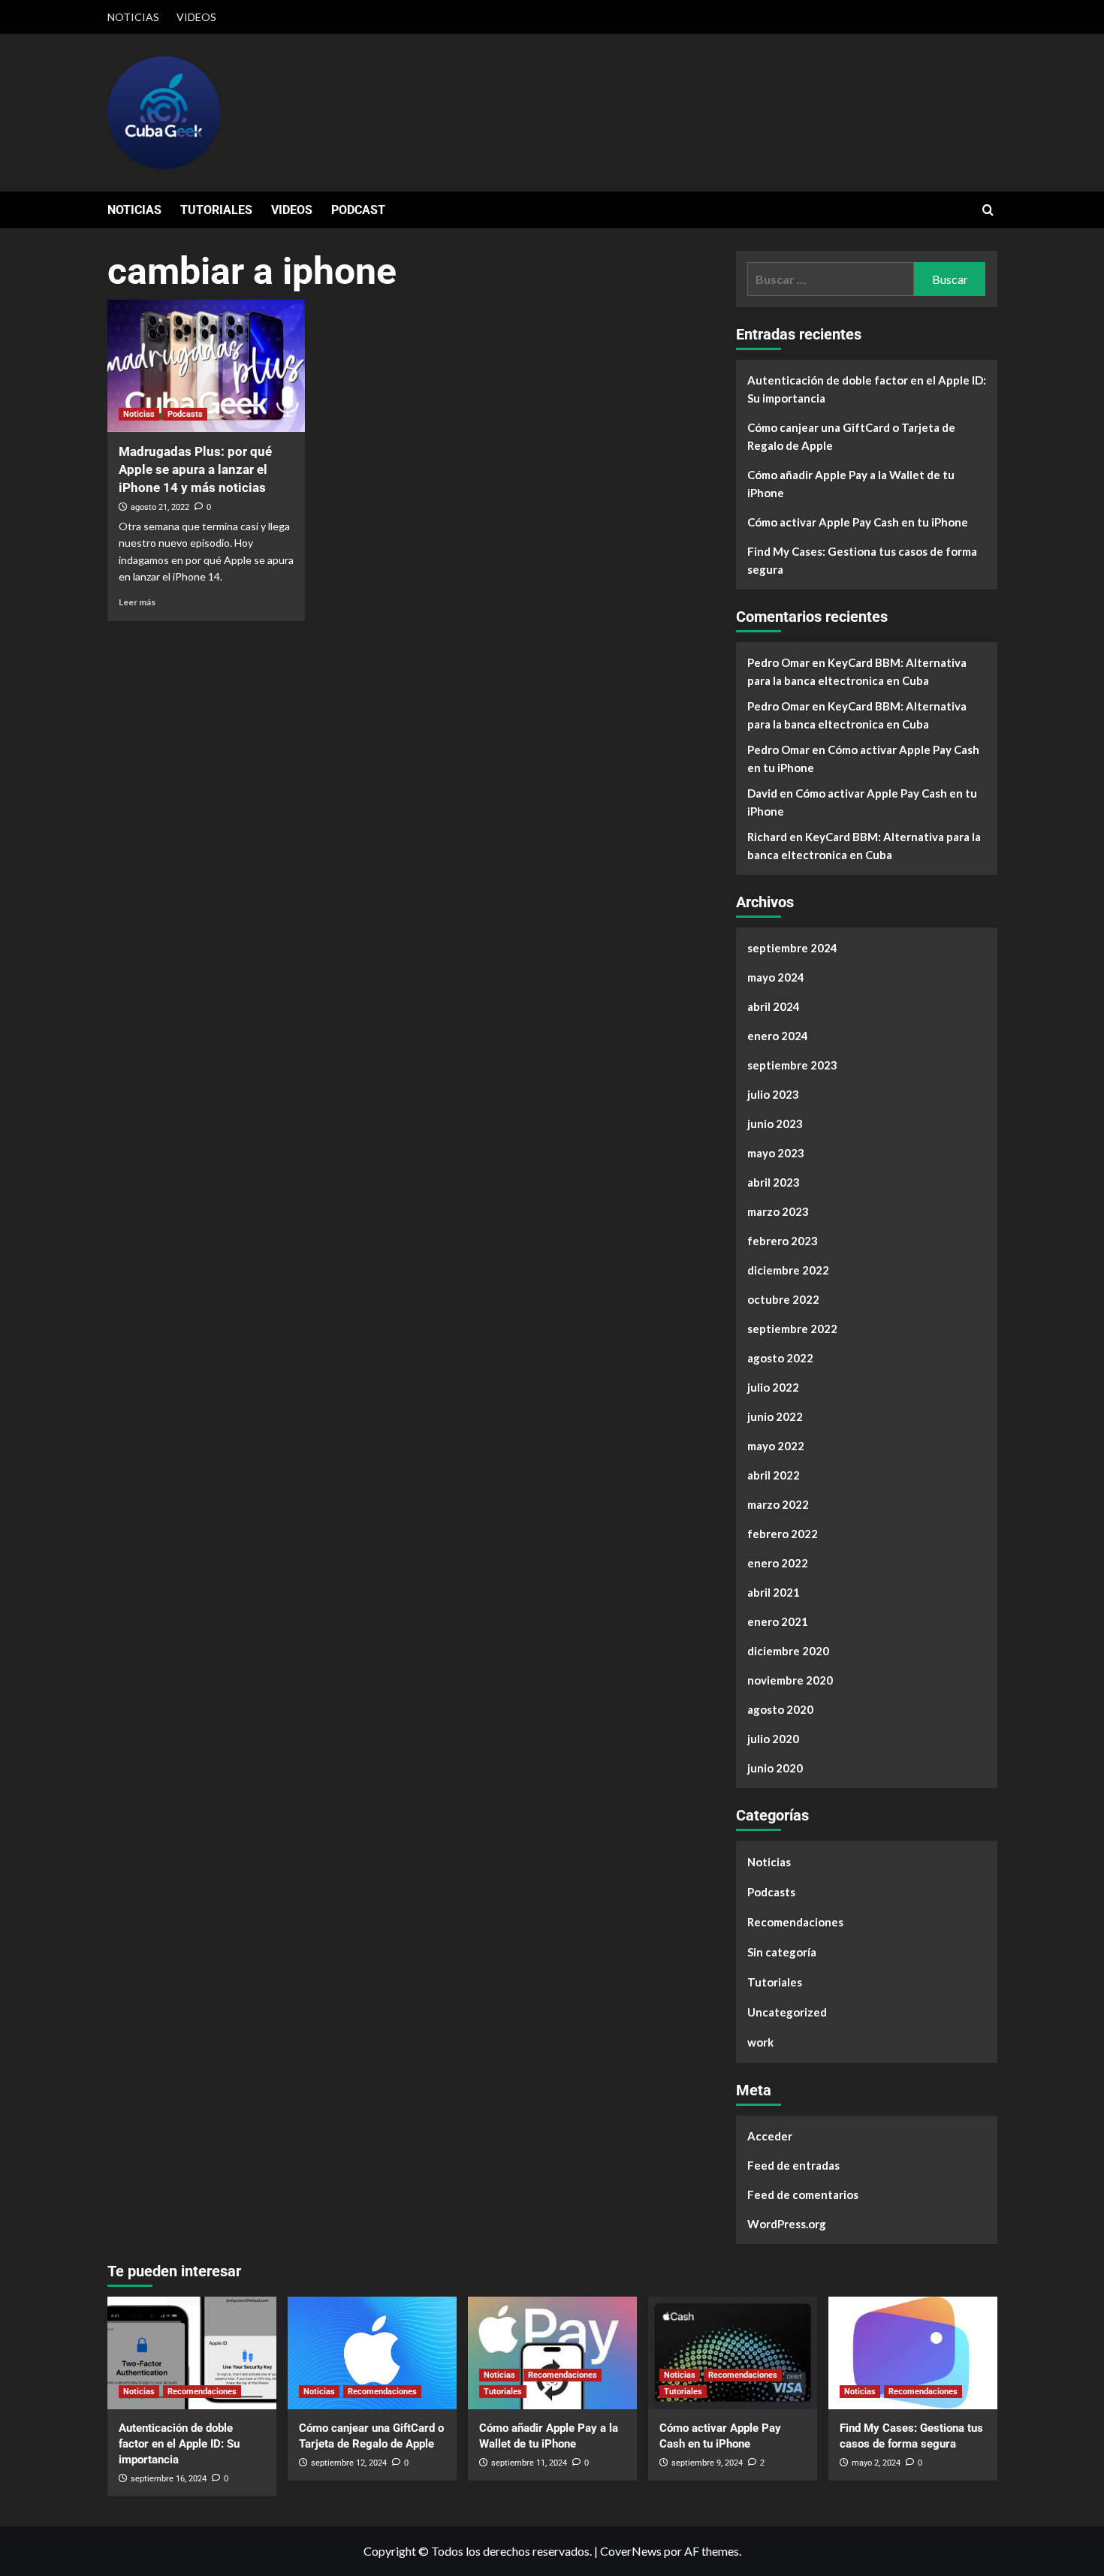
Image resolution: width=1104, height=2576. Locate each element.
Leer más (137, 602)
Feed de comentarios (803, 2194)
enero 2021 (778, 1621)
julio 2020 (773, 1739)
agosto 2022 (780, 1358)
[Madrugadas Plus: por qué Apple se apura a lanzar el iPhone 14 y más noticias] (207, 366)
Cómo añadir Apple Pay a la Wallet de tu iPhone (851, 484)
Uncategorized (787, 2012)
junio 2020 (775, 1768)
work (760, 2042)
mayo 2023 (776, 1153)
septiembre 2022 (792, 1329)
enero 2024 (778, 1036)
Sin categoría (782, 1952)
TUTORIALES (216, 210)
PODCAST (358, 210)
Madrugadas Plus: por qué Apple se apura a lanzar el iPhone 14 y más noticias (195, 469)
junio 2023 (775, 1124)
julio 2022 (773, 1387)
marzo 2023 (778, 1211)
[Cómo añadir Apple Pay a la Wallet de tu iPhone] (552, 2353)
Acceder (770, 2136)
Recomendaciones (795, 1922)
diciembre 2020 (788, 1651)
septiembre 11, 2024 (529, 2463)
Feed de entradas (793, 2165)
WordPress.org (787, 2224)
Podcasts (185, 414)
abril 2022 (774, 1475)
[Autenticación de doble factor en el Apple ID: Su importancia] (192, 2353)
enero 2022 (778, 1563)
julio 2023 (773, 1094)
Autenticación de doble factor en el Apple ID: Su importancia (867, 389)
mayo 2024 (776, 977)
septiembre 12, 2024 (349, 2463)
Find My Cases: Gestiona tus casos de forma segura (862, 560)
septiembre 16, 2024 (169, 2479)
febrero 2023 (783, 1241)
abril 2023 (774, 1182)
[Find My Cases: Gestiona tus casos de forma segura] (913, 2353)
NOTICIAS (133, 17)
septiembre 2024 (792, 948)
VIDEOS (196, 17)
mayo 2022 (776, 1446)
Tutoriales (775, 1982)
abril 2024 (774, 1006)
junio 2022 (775, 1416)
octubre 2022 (783, 1299)
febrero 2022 (783, 1534)
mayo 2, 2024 (876, 2463)
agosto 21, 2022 (160, 507)
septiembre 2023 (792, 1065)
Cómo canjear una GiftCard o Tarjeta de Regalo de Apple (851, 436)
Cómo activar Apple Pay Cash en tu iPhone (858, 522)
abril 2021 (774, 1592)
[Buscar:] (831, 279)
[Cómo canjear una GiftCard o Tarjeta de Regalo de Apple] (372, 2353)
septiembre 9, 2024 (707, 2463)
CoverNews (631, 2551)
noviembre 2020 (790, 1680)
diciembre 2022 (788, 1270)
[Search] (988, 211)
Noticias (139, 414)
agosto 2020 (780, 1709)
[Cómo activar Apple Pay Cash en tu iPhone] (733, 2353)
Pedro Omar (778, 662)
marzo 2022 (778, 1504)
